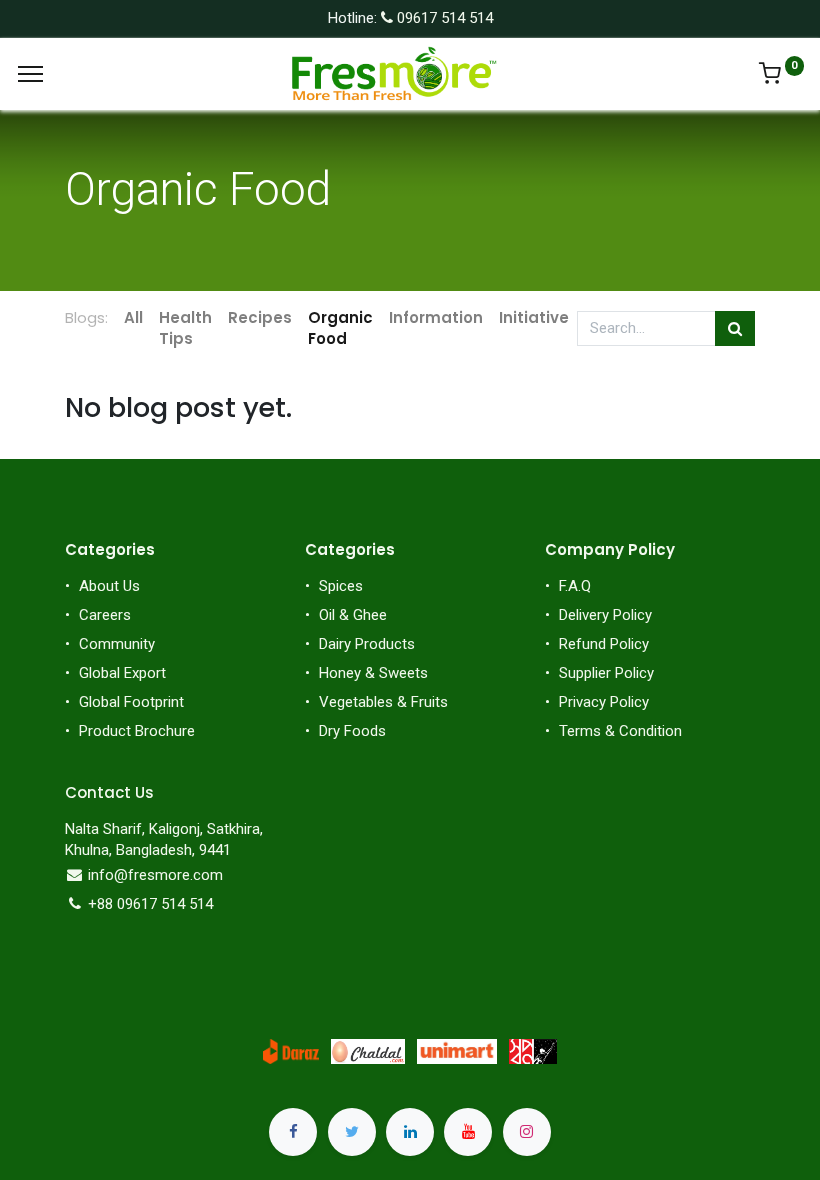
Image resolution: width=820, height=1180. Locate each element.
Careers (105, 615)
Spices (341, 586)
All (133, 317)
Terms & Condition (620, 731)
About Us (109, 586)
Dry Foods (352, 731)
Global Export (122, 673)
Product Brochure (137, 731)
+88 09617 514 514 (150, 904)
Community (117, 644)
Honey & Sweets (373, 673)
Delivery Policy (605, 615)
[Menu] (30, 74)
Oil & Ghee (353, 615)
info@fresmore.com (155, 875)
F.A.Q (575, 586)
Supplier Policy (606, 673)
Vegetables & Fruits (383, 702)
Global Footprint (131, 702)
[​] (293, 1121)
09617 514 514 (443, 18)
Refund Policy (604, 644)
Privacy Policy (604, 702)
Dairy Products (367, 644)
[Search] (735, 328)
